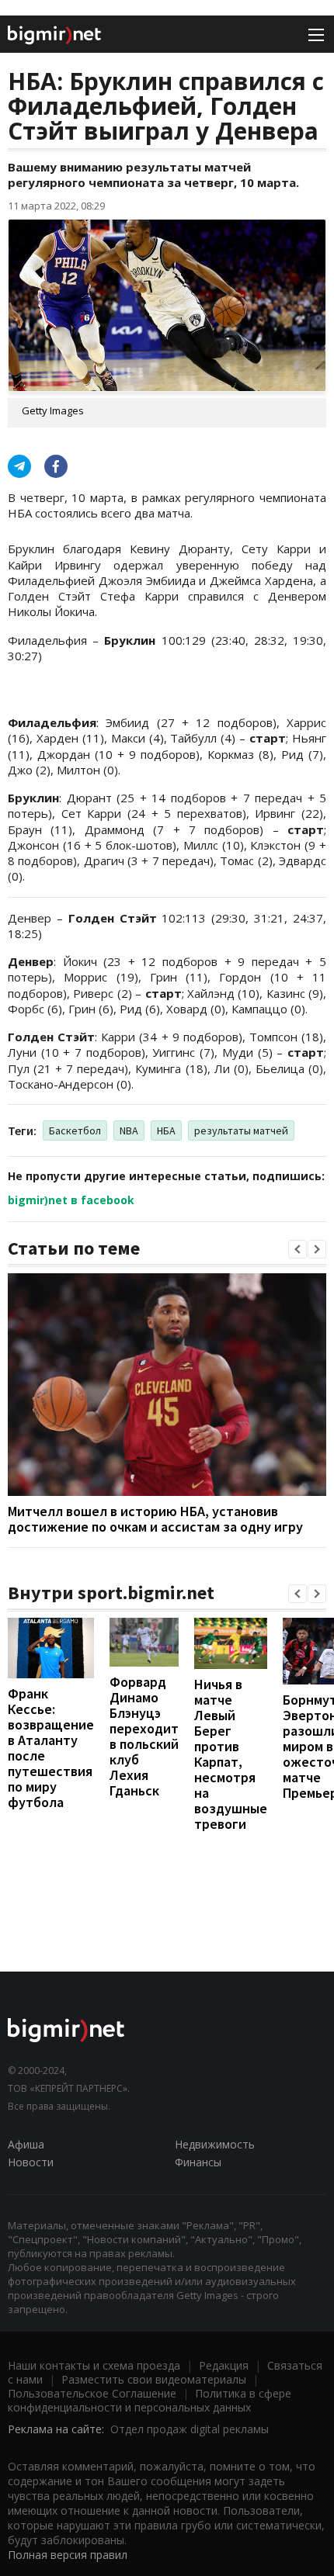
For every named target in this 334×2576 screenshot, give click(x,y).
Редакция (224, 2365)
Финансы (198, 2162)
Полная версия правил (68, 2555)
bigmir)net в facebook (71, 1200)
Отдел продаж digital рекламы (190, 2429)
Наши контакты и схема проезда (94, 2365)
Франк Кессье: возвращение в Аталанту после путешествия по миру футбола (51, 1748)
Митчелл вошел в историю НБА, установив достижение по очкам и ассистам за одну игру (155, 1519)
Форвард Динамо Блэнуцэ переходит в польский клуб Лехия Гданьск (144, 1736)
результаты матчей (241, 1130)
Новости (31, 2162)
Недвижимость (215, 2144)
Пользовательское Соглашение (92, 2393)
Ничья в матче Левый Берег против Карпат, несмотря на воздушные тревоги (231, 1754)
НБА (166, 1130)
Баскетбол (75, 1130)
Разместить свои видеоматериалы (154, 2379)
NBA (129, 1130)
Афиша (26, 2144)
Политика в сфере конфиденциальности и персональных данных (150, 2400)
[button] (297, 1249)
